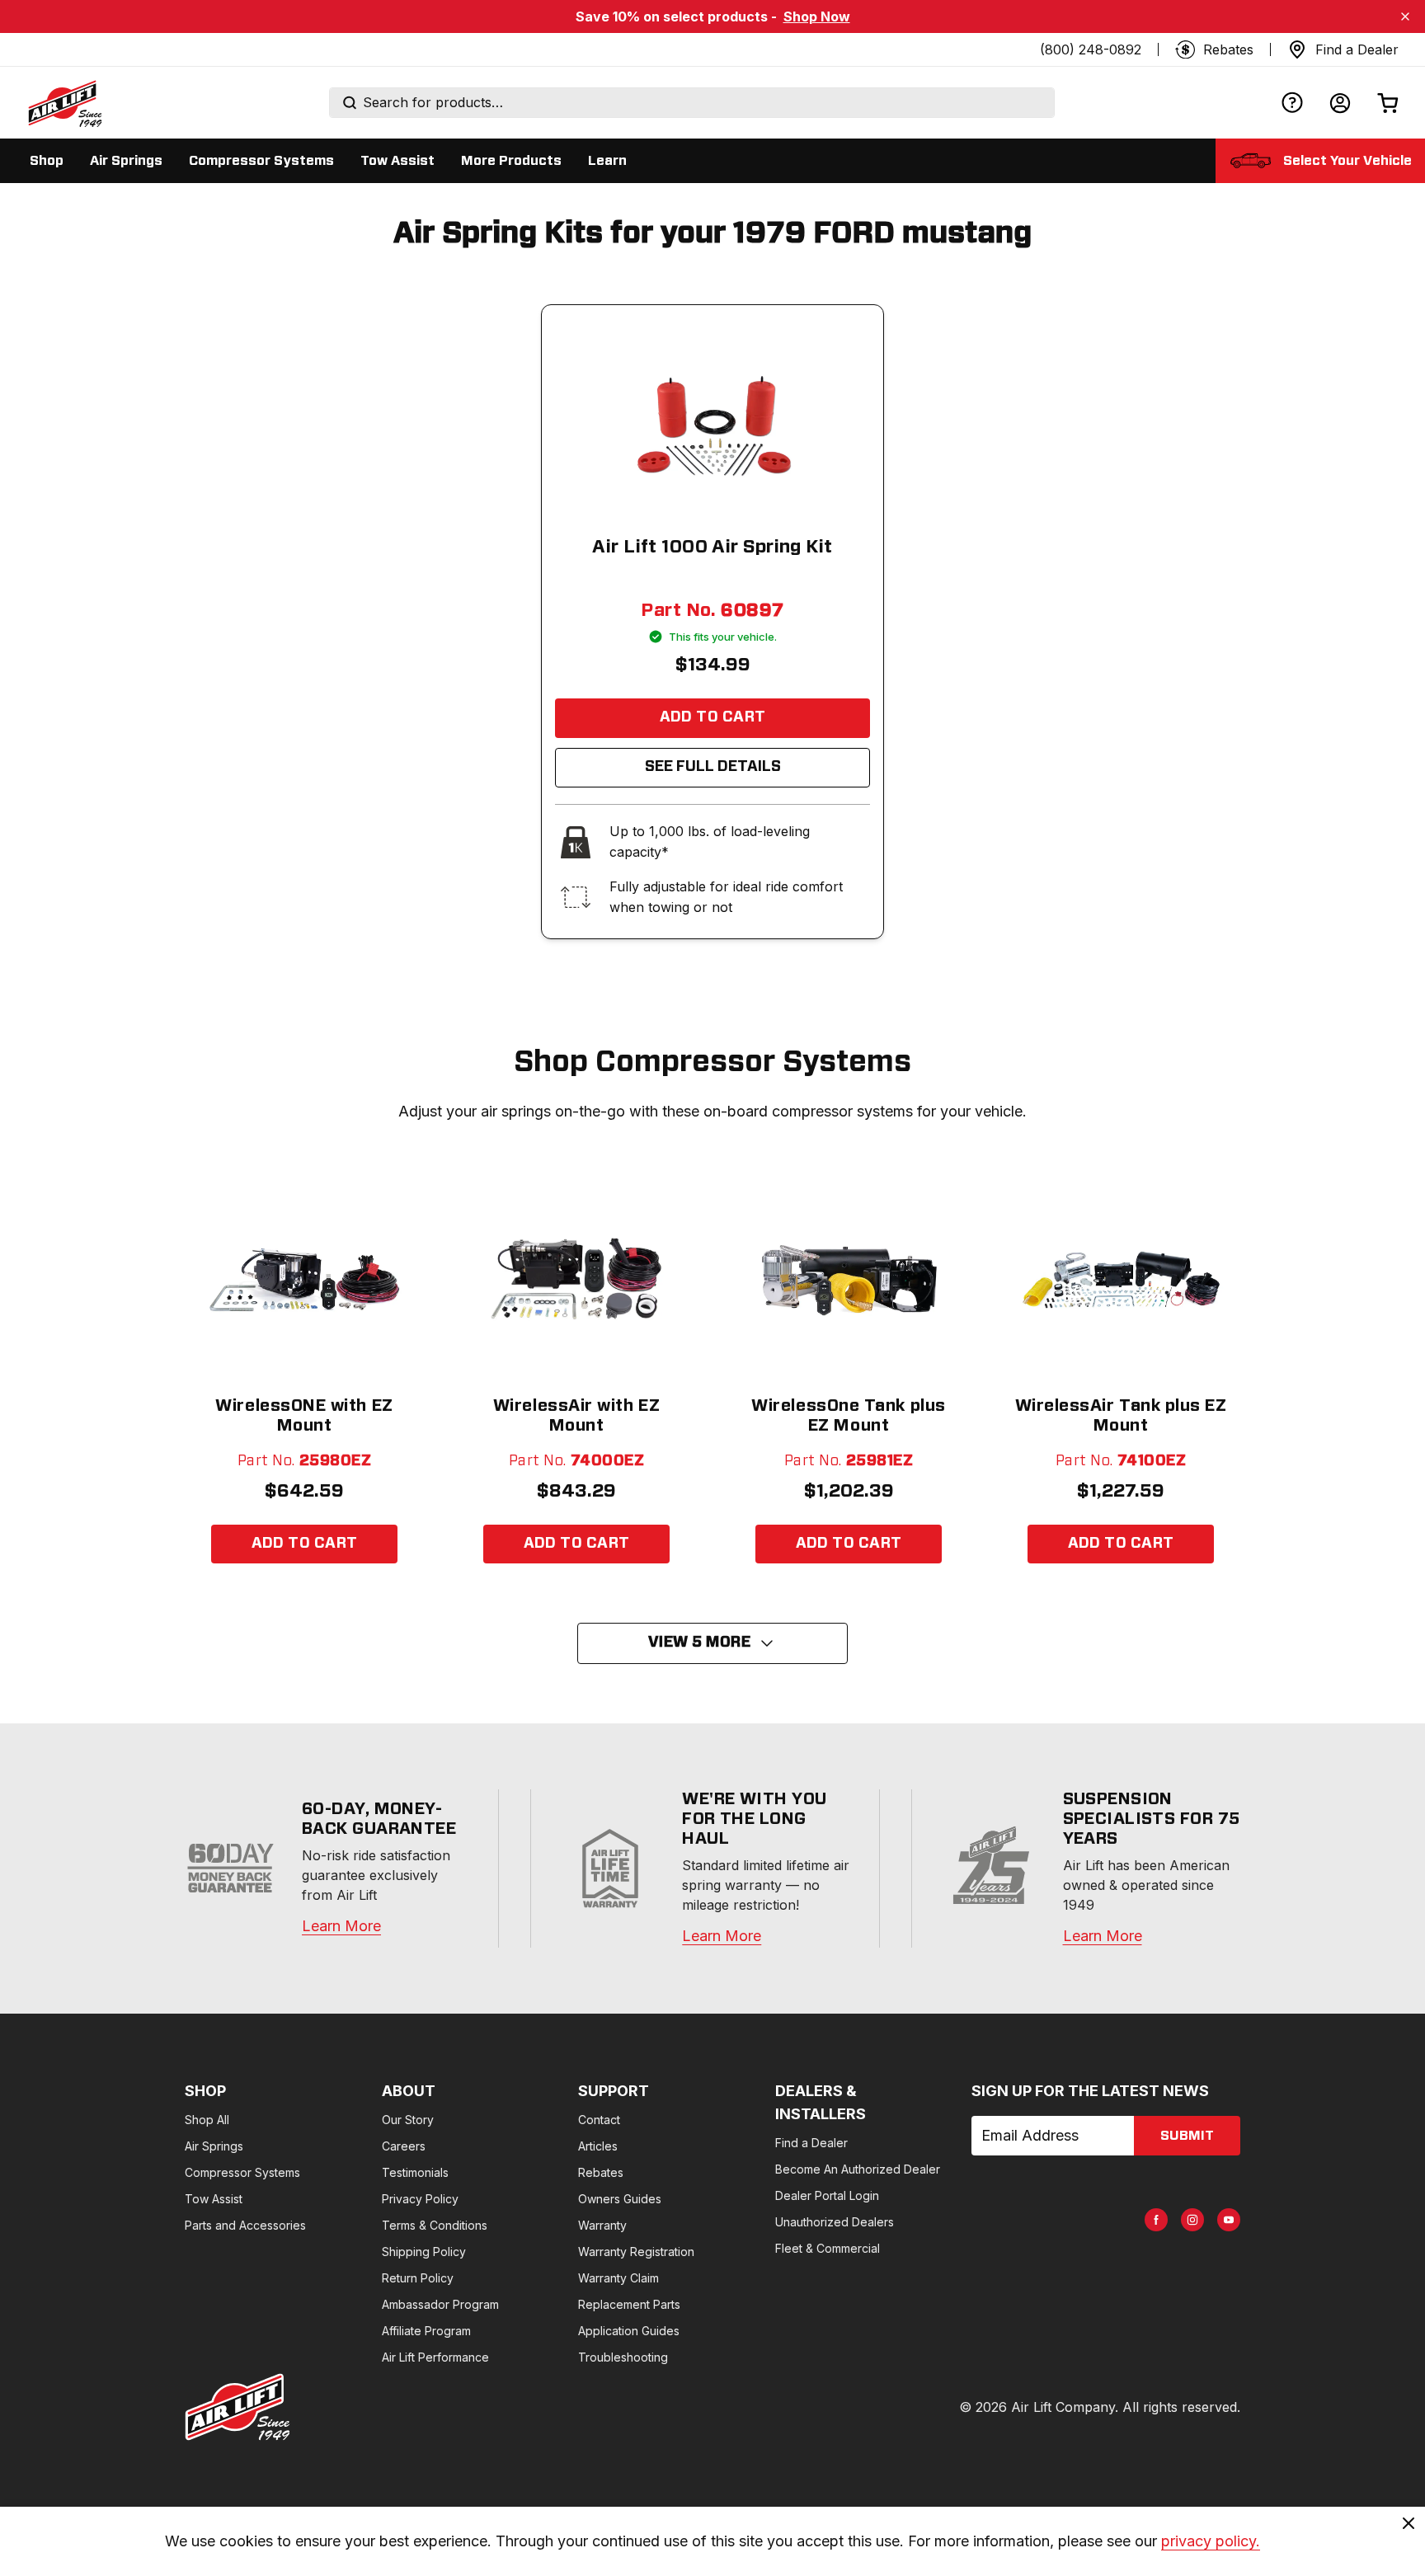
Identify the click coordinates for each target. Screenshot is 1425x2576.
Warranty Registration (636, 2252)
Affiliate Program (426, 2331)
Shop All (207, 2120)
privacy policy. (1211, 2541)
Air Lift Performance (435, 2357)
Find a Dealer (811, 2143)
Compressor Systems (242, 2172)
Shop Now (817, 16)
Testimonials (415, 2172)
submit (1187, 2136)
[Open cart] (1388, 103)
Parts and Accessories (245, 2225)
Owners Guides (620, 2199)
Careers (404, 2146)
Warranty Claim (618, 2278)
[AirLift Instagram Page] (1192, 2220)
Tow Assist (214, 2199)
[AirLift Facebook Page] (1156, 2220)
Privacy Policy (420, 2199)
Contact (599, 2120)
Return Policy (418, 2278)
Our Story (408, 2120)
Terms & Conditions (435, 2225)
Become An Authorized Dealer (858, 2169)
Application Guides (629, 2331)
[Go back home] (64, 103)
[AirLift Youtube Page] (1229, 2220)
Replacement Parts (629, 2304)
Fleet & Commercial (828, 2248)
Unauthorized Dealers (835, 2222)
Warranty (602, 2225)
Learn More (341, 1926)
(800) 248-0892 (1091, 49)
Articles (598, 2146)
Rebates (601, 2172)
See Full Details (713, 767)
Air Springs (214, 2146)
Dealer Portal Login (827, 2195)
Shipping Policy (424, 2252)
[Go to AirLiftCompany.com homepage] (237, 2407)
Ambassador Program (440, 2304)
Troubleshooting (623, 2357)
